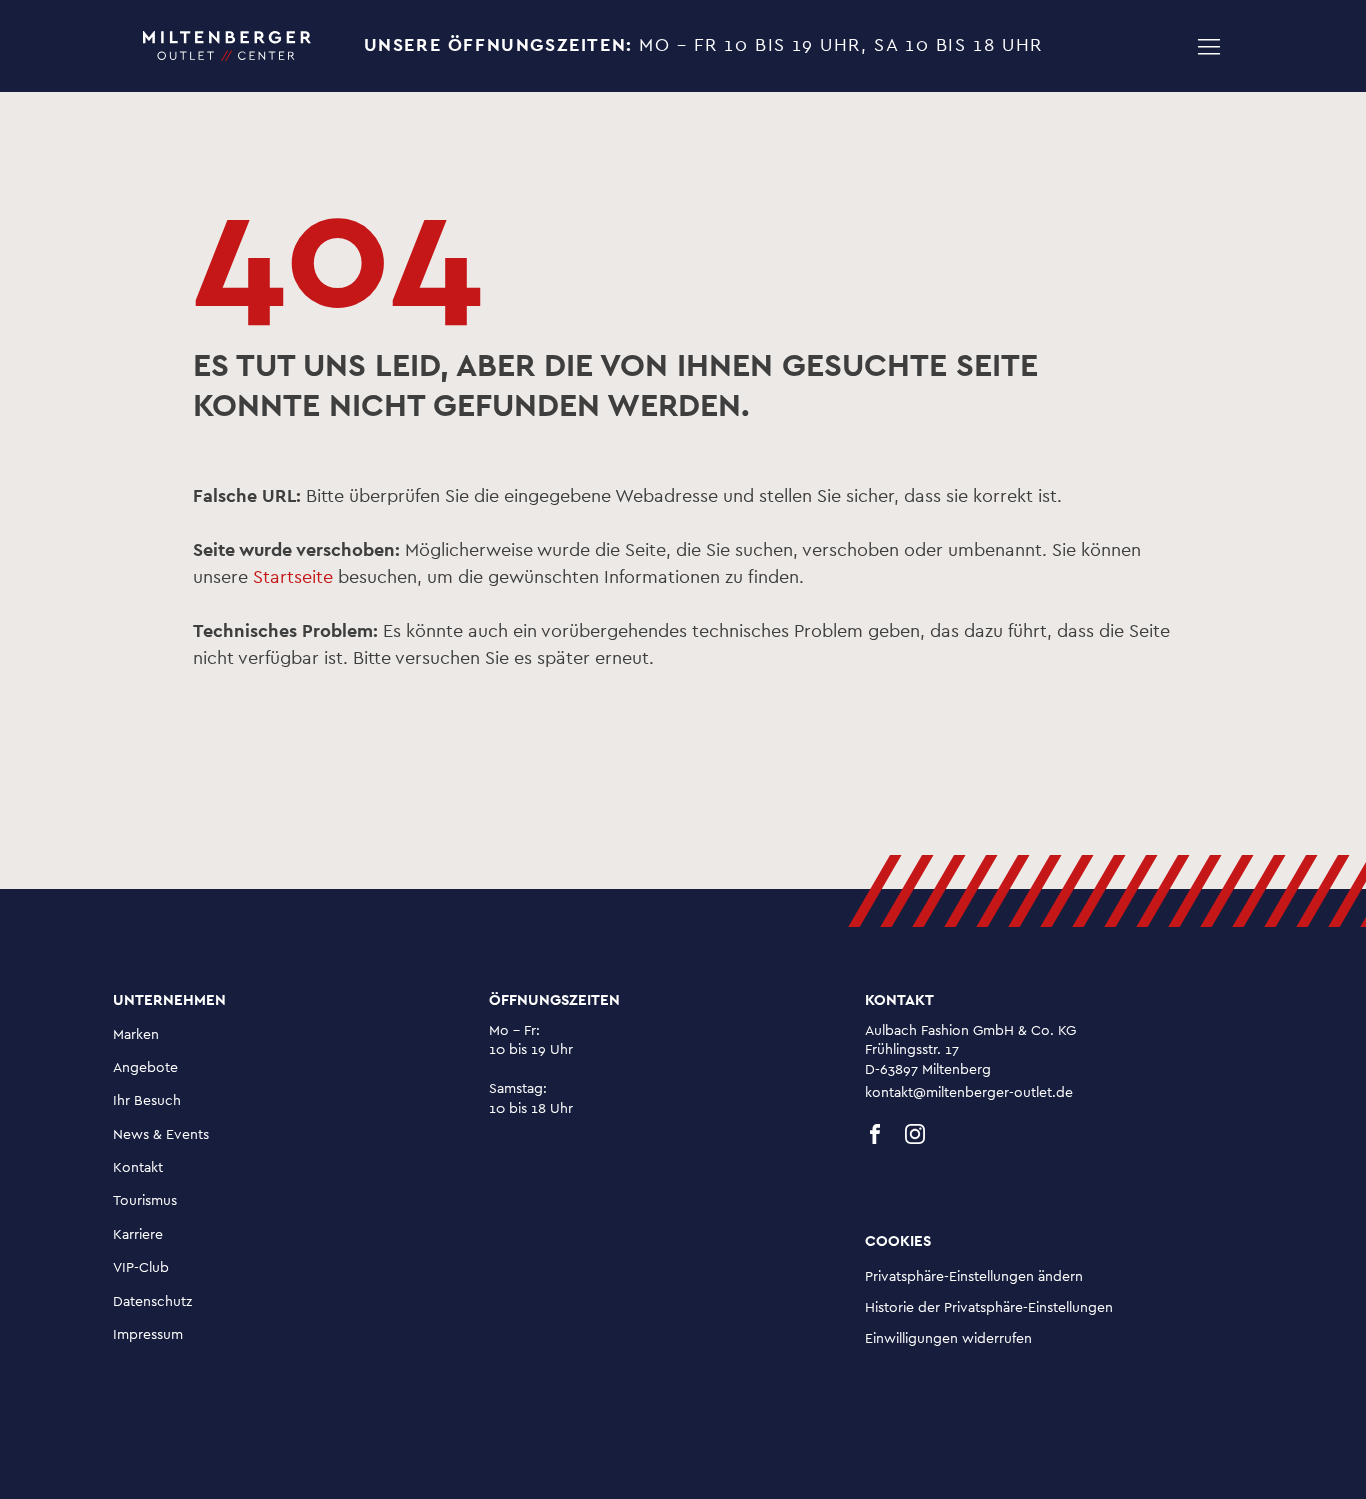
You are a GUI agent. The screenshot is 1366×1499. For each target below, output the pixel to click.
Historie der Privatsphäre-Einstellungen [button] (989, 1308)
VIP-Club (141, 1268)
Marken (136, 1035)
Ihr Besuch (147, 1101)
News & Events (161, 1135)
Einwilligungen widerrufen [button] (948, 1339)
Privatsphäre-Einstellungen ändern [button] (974, 1277)
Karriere (138, 1235)
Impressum (148, 1335)
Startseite (293, 578)
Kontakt (138, 1168)
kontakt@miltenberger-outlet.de (969, 1093)
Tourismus (145, 1201)
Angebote (145, 1068)
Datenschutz (152, 1302)
